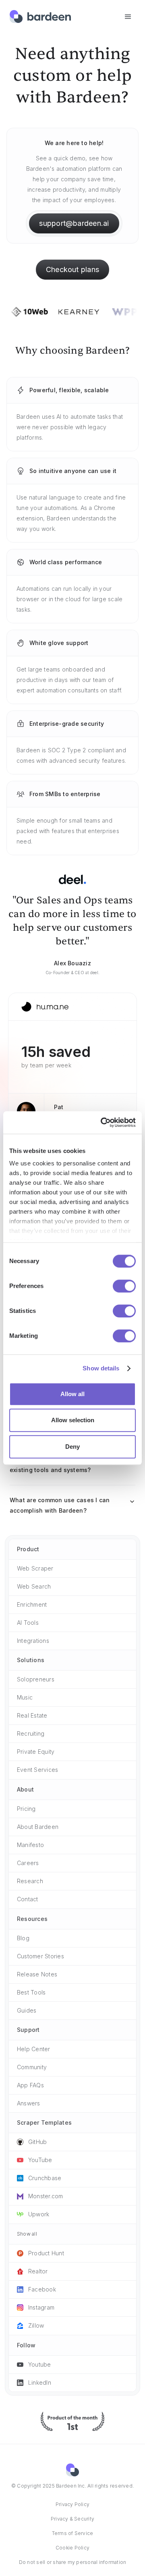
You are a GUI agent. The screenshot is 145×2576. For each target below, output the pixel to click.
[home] (40, 17)
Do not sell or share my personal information (73, 2562)
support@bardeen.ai (74, 223)
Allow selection (73, 1420)
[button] (128, 17)
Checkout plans (72, 269)
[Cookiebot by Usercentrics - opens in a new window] (100, 1122)
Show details (101, 1368)
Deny (72, 1447)
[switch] (124, 1286)
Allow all (72, 1394)
